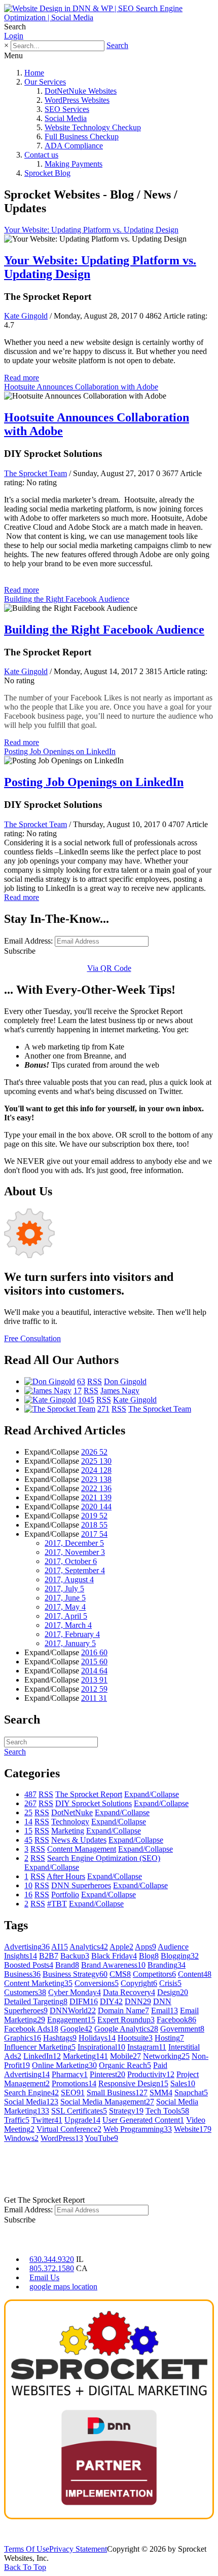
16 (28, 1895)
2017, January (70, 1643)
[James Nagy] (48, 1391)
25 (28, 1812)
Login (14, 36)
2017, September (75, 1570)
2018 (94, 1525)
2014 (94, 1671)
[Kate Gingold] (50, 1400)
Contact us (41, 155)
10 (28, 1885)
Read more (22, 378)
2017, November (75, 1552)
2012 (94, 1689)
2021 (96, 1497)
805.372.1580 (52, 2268)
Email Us (44, 2277)
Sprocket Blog (47, 173)
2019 (94, 1516)
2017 (94, 1534)
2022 (96, 1488)
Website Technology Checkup (93, 127)
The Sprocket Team (35, 473)
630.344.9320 (52, 2259)
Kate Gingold (26, 316)
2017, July (64, 1589)
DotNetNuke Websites (81, 91)
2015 (94, 1662)
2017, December (74, 1543)
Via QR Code (109, 968)
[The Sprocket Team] (60, 1409)
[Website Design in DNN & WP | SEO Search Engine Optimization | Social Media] (109, 17)
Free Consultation (32, 1338)
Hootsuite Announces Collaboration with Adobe (81, 387)
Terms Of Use (27, 2549)
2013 (94, 1680)
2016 (94, 1652)
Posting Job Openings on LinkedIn (60, 751)
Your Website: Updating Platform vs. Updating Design (91, 230)
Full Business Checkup (82, 136)
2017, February (72, 1634)
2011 (94, 1698)
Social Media (66, 118)
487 (30, 1794)
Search (117, 45)
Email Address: (28, 941)
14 (28, 1822)
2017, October (71, 1561)
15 (28, 1831)
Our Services (45, 82)
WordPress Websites (77, 100)
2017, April (66, 1616)
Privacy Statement (78, 2549)
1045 (86, 1400)
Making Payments (74, 164)
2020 (96, 1507)
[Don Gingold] (50, 1381)
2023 (96, 1479)
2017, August (69, 1579)
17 (78, 1391)
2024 (96, 1470)
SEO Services (67, 109)
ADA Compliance (74, 146)
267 (30, 1803)
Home (34, 73)
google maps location (63, 2287)
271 (103, 1409)
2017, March (68, 1625)
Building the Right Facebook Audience (67, 599)
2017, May (65, 1607)
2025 (96, 1461)
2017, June (65, 1598)
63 (81, 1381)
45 (28, 1840)
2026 (94, 1452)
